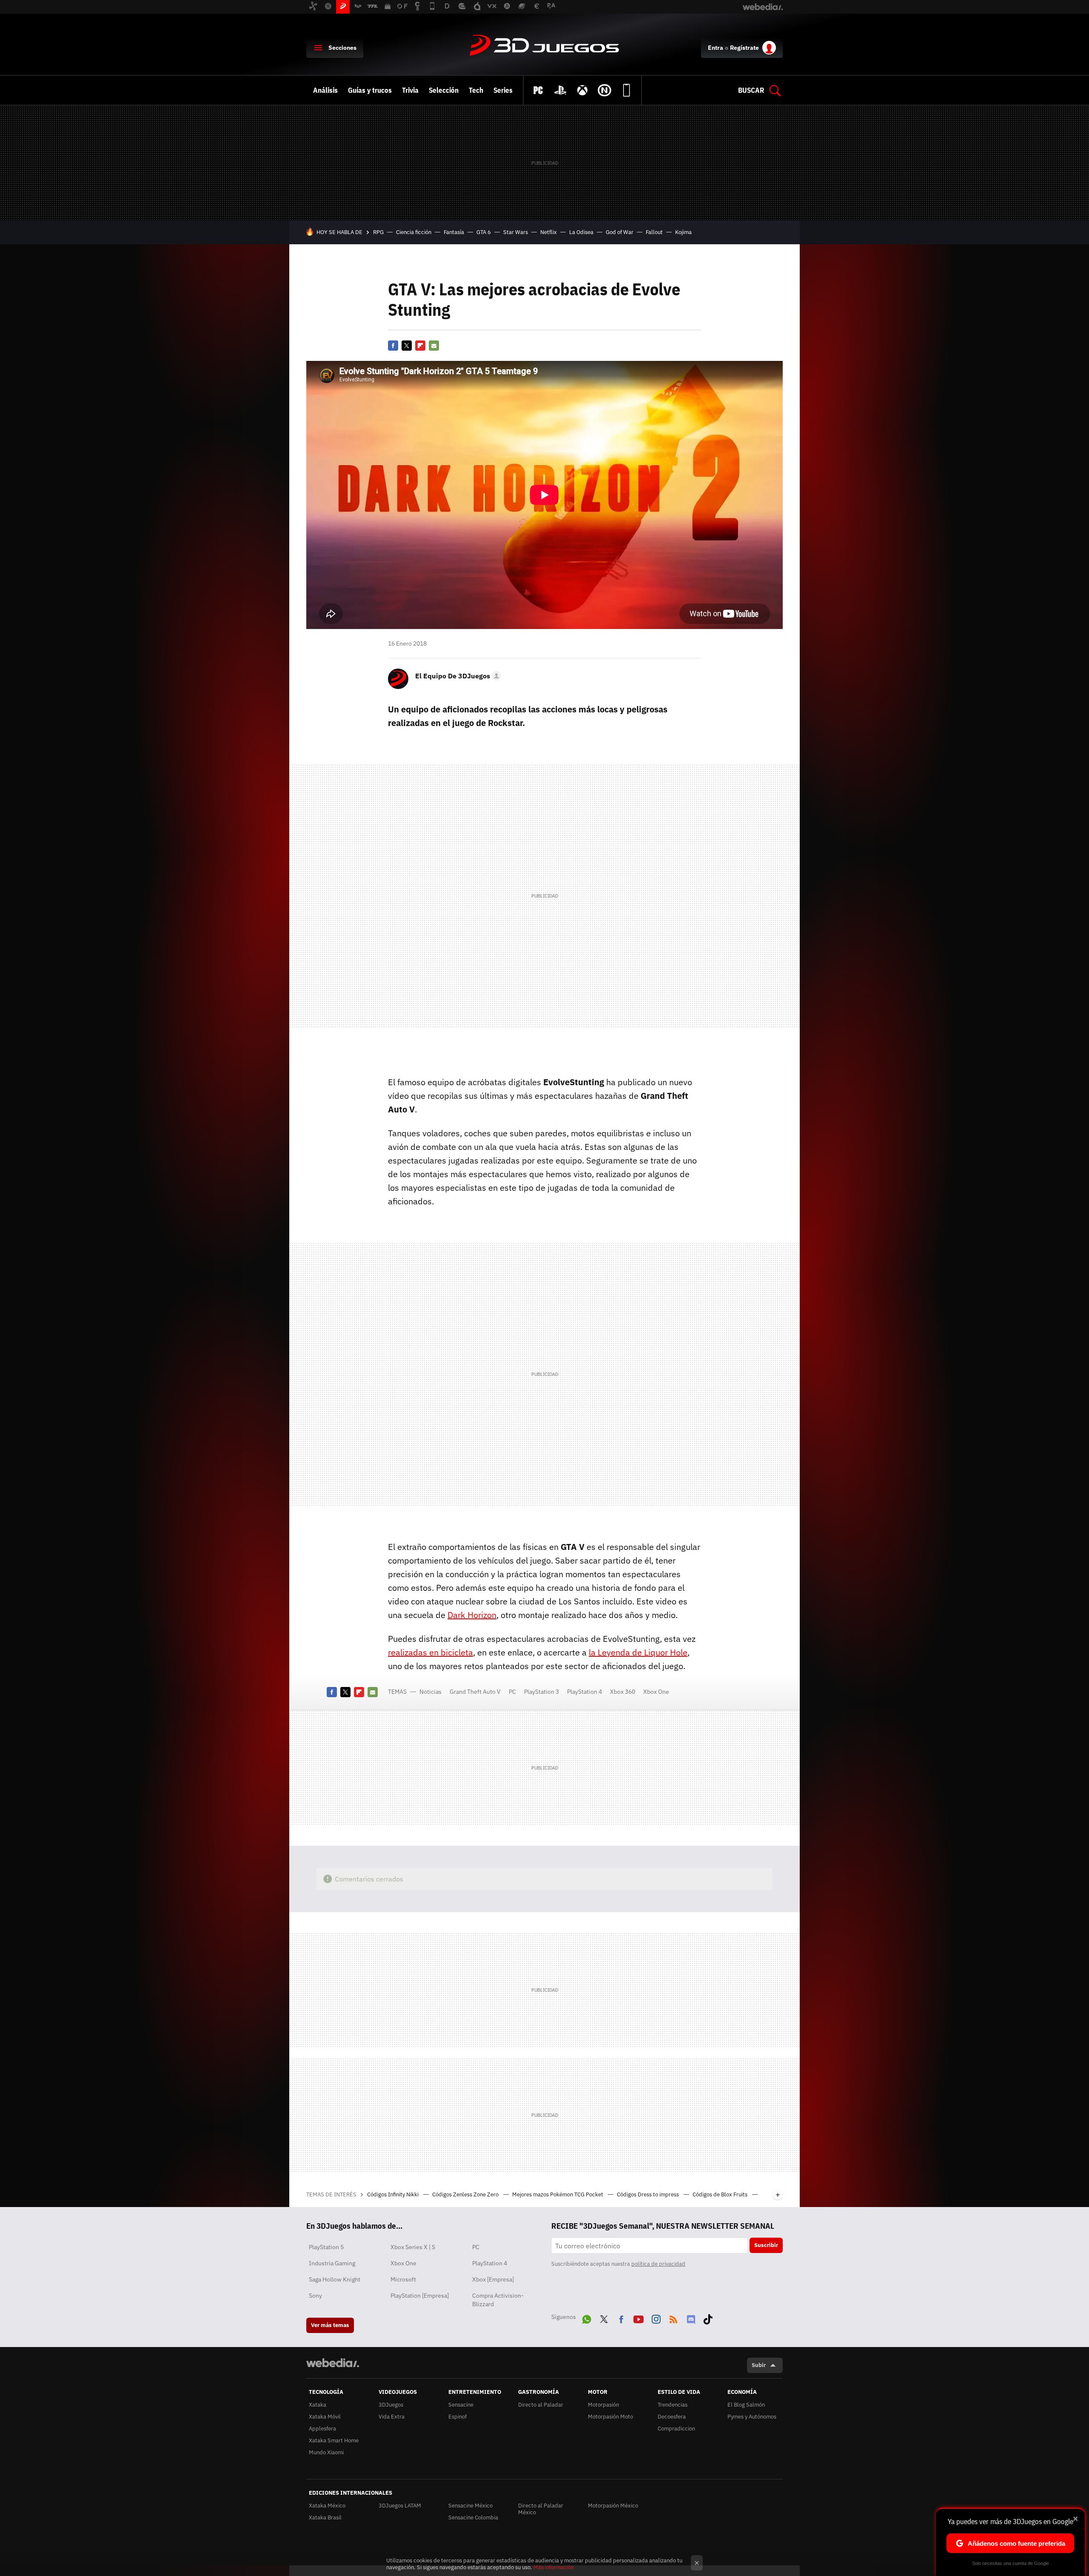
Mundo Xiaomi (326, 2452)
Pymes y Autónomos (752, 2417)
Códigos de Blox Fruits (721, 2194)
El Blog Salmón (746, 2405)
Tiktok (708, 2318)
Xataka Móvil (325, 2417)
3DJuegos (544, 46)
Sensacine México (470, 2506)
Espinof (458, 2417)
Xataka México (327, 2506)
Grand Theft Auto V (475, 1692)
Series (503, 90)
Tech (476, 90)
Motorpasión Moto (610, 2417)
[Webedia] (333, 2363)
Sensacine (461, 2405)
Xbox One (656, 1692)
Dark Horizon (472, 1615)
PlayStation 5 (326, 2247)
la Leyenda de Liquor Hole (638, 1652)
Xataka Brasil (325, 2517)
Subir (759, 2365)
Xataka (318, 2405)
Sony (315, 2296)
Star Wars (516, 232)
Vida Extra (392, 2417)
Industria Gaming (332, 2263)
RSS (673, 2318)
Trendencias (673, 2405)
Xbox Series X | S (413, 2247)
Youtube (639, 2318)
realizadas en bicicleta (430, 1652)
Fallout (654, 232)
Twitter (407, 346)
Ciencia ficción (414, 232)
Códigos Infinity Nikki (393, 2194)
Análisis (325, 90)
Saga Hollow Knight (335, 2279)
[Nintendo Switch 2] (604, 90)
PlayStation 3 (542, 1692)
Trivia (410, 90)
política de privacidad (658, 2264)
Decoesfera (672, 2417)
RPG (378, 232)
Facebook (393, 346)
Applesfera (322, 2429)
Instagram (656, 2318)
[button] (457, 676)
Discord (691, 2318)
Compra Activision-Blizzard (498, 2300)
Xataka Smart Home (334, 2440)
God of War (620, 232)
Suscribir (766, 2245)
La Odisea (581, 232)
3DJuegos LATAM (400, 2506)
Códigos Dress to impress (649, 2194)
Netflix (549, 232)
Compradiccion (676, 2429)
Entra (716, 48)
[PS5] (560, 90)
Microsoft (403, 2279)
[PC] (538, 90)
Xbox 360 (623, 1692)
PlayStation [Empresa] (420, 2296)
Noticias (430, 1692)
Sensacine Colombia (473, 2517)
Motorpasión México (613, 2506)
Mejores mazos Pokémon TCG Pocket (558, 2194)
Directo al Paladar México (541, 2509)
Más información (554, 2567)
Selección (444, 90)
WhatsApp (587, 2318)
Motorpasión (603, 2405)
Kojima (683, 232)
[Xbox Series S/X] (582, 90)
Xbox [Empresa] (493, 2279)
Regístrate (744, 48)
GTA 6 (484, 232)
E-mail (434, 346)
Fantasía (454, 232)
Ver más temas (330, 2325)
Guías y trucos (370, 90)
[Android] (627, 90)
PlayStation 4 (584, 1692)
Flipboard (420, 346)
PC (512, 1692)
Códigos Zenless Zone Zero (466, 2194)
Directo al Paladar (541, 2405)
